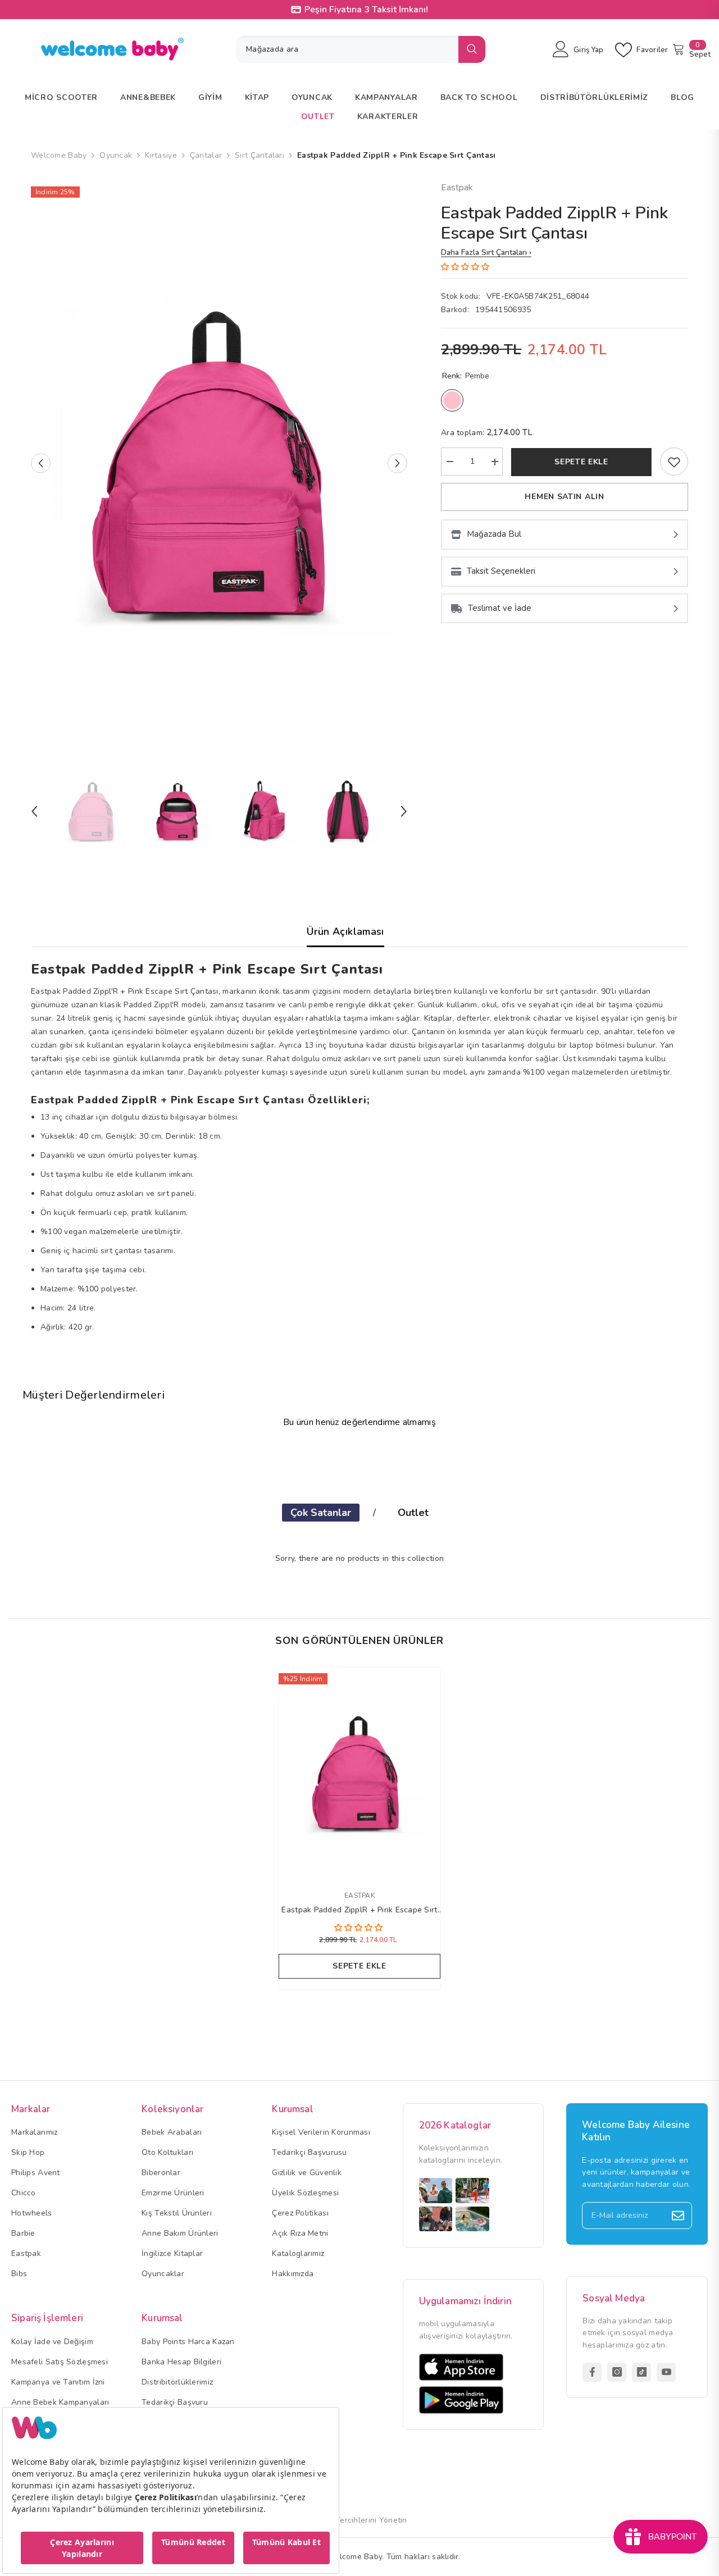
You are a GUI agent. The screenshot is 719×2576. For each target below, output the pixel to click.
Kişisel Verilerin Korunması (321, 2132)
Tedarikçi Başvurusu (309, 2152)
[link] (674, 462)
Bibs (19, 2274)
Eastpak (457, 188)
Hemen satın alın (564, 497)
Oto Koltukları (167, 2152)
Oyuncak (116, 155)
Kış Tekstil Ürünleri (177, 2213)
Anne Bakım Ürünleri (180, 2233)
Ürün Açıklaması (345, 931)
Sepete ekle (581, 462)
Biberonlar (161, 2173)
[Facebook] (592, 2372)
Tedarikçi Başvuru (175, 2402)
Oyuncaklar (163, 2274)
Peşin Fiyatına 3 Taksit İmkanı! (366, 10)
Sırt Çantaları (260, 155)
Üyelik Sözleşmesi (305, 2193)
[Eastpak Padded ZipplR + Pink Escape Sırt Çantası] (359, 1773)
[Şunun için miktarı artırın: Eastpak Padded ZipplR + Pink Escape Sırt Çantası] (494, 462)
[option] (219, 463)
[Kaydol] (678, 2216)
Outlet (413, 1513)
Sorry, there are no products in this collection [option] (359, 1558)
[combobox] (347, 49)
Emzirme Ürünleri (173, 2193)
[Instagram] (617, 2372)
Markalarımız (34, 2132)
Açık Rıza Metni (300, 2233)
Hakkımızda (293, 2274)
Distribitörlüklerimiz (177, 2382)
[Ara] (361, 49)
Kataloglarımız (298, 2253)
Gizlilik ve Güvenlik (307, 2173)
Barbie (23, 2233)
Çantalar (206, 155)
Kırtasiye (161, 155)
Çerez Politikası (300, 2213)
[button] (41, 463)
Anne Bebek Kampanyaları (60, 2402)
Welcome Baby (59, 155)
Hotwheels (32, 2213)
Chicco (24, 2193)
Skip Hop (28, 2152)
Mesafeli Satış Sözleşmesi (60, 2362)
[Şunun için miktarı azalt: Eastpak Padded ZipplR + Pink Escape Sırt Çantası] (449, 462)
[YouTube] (666, 2372)
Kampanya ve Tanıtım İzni (58, 2382)
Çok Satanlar (321, 1513)
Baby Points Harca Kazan (188, 2342)
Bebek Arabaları (172, 2132)
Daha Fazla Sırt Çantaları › (486, 252)
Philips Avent (36, 2173)
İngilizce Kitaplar (172, 2253)
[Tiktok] (641, 2372)
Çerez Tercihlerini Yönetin (359, 2520)
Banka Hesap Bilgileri (181, 2362)
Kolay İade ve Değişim (52, 2342)
